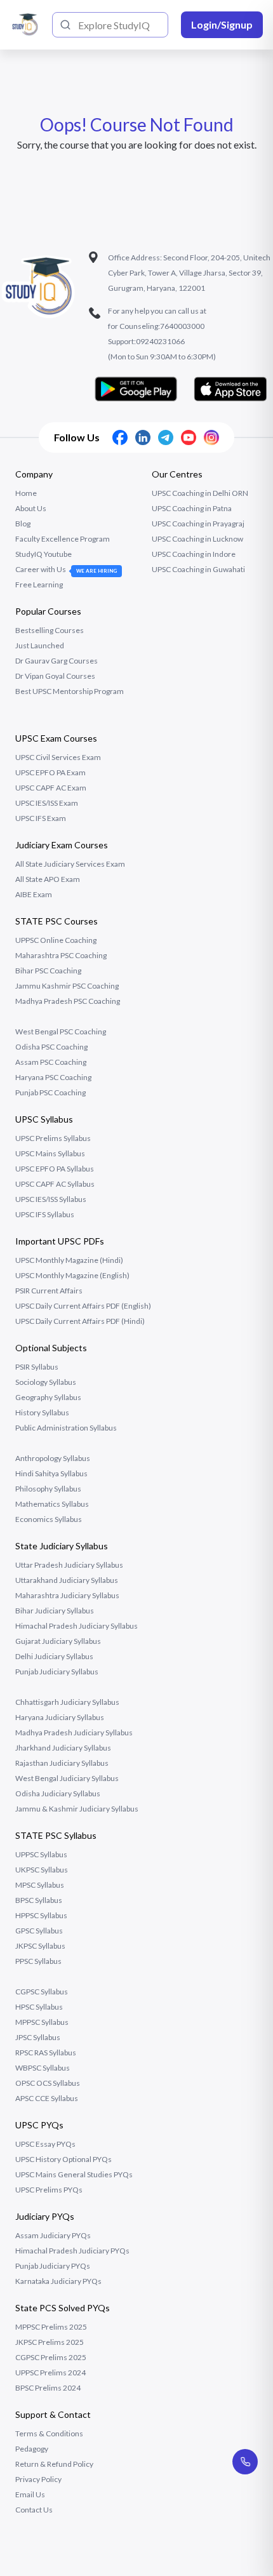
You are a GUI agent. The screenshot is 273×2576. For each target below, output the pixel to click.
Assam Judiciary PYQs (53, 2235)
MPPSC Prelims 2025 (51, 2327)
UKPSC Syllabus (42, 1870)
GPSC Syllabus (39, 1931)
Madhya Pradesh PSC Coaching (68, 1001)
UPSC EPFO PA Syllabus (55, 1169)
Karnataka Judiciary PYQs (58, 2281)
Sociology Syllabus (46, 1382)
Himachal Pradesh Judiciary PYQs (72, 2251)
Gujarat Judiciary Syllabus (58, 1641)
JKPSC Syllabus (40, 1946)
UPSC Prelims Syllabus (53, 1138)
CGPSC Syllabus (42, 1992)
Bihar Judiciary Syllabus (55, 1611)
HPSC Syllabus (39, 2007)
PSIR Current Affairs (49, 1291)
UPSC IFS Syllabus (45, 1214)
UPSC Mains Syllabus (50, 1153)
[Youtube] (189, 437)
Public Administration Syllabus (66, 1428)
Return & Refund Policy (54, 2464)
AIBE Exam (34, 894)
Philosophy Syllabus (48, 1489)
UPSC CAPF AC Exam (51, 788)
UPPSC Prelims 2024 (50, 2372)
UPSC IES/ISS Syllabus (51, 1199)
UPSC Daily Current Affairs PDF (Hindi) (80, 1321)
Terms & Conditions (49, 2433)
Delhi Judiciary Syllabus (54, 1656)
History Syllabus (42, 1412)
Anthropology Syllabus (53, 1458)
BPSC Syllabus (39, 1900)
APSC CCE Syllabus (47, 2098)
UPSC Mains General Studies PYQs (74, 2174)
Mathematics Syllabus (52, 1504)
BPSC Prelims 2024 (48, 2388)
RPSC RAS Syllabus (46, 2052)
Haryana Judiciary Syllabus (60, 1717)
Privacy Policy (38, 2479)
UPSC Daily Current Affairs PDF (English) (83, 1306)
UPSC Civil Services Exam (58, 757)
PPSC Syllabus (38, 1961)
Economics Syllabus (49, 1519)
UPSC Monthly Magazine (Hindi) (69, 1260)
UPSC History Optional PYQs (63, 2159)
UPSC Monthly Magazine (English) (72, 1275)
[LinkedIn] (143, 437)
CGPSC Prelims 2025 (51, 2357)
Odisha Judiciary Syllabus (58, 1793)
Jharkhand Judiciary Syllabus (63, 1748)
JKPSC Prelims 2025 (50, 2342)
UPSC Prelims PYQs (49, 2190)
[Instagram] (211, 437)
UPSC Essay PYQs (45, 2144)
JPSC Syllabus (38, 2037)
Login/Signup (222, 24)
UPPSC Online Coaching (56, 940)
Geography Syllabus (48, 1397)
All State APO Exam (48, 879)
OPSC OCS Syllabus (48, 2083)
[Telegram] (166, 437)
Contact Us (34, 2510)
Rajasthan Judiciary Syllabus (62, 1763)
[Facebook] (120, 437)
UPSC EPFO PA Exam (50, 772)
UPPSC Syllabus (41, 1854)
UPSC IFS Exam (41, 818)
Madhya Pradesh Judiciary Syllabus (74, 1732)
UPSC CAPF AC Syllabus (55, 1184)
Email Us (30, 2494)
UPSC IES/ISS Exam (47, 803)
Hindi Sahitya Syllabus (51, 1473)
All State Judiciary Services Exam (70, 864)
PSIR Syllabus (37, 1367)
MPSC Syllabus (40, 1885)
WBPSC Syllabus (43, 2068)
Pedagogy (32, 2449)
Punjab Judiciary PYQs (53, 2266)
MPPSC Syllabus (42, 2022)
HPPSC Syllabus (41, 1915)
